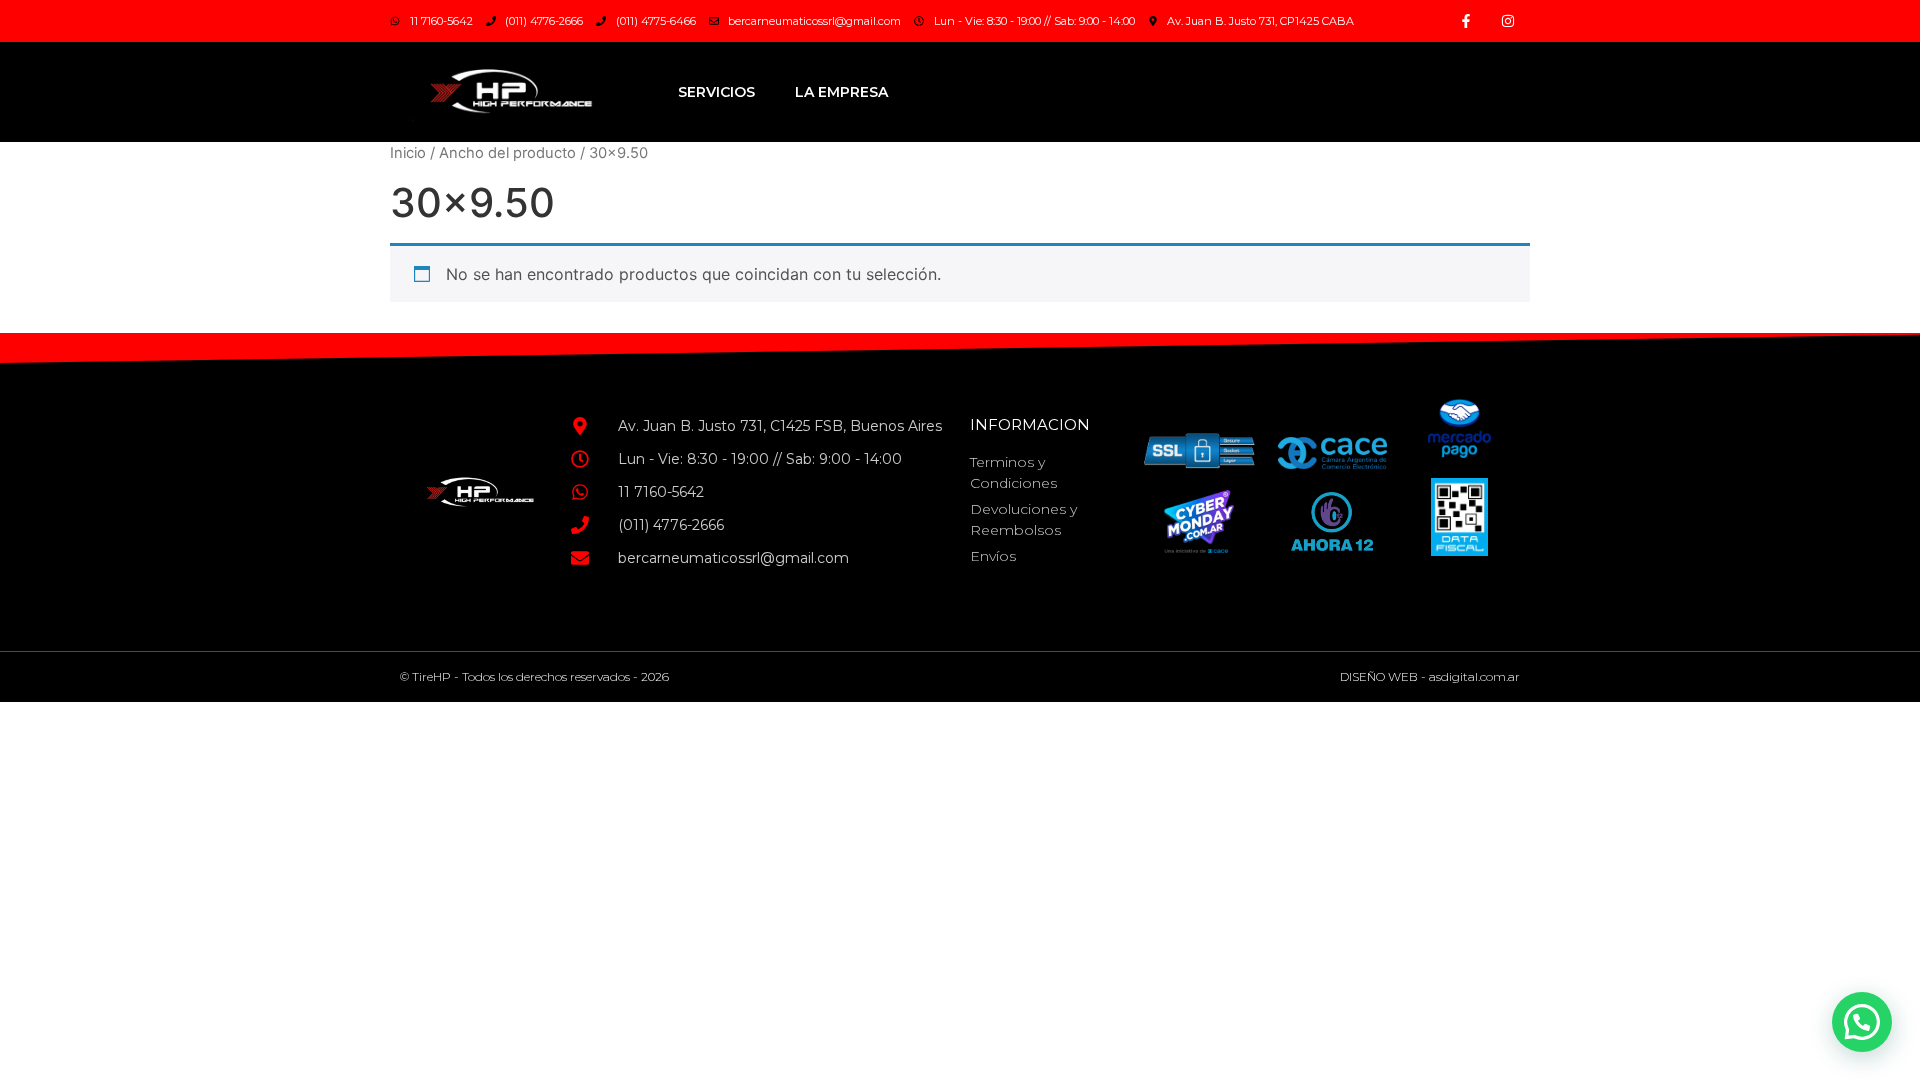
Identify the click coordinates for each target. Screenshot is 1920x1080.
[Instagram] (1508, 21)
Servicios (716, 92)
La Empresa (841, 92)
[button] (1862, 1022)
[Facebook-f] (1466, 21)
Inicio (408, 153)
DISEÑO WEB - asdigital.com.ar (1430, 676)
